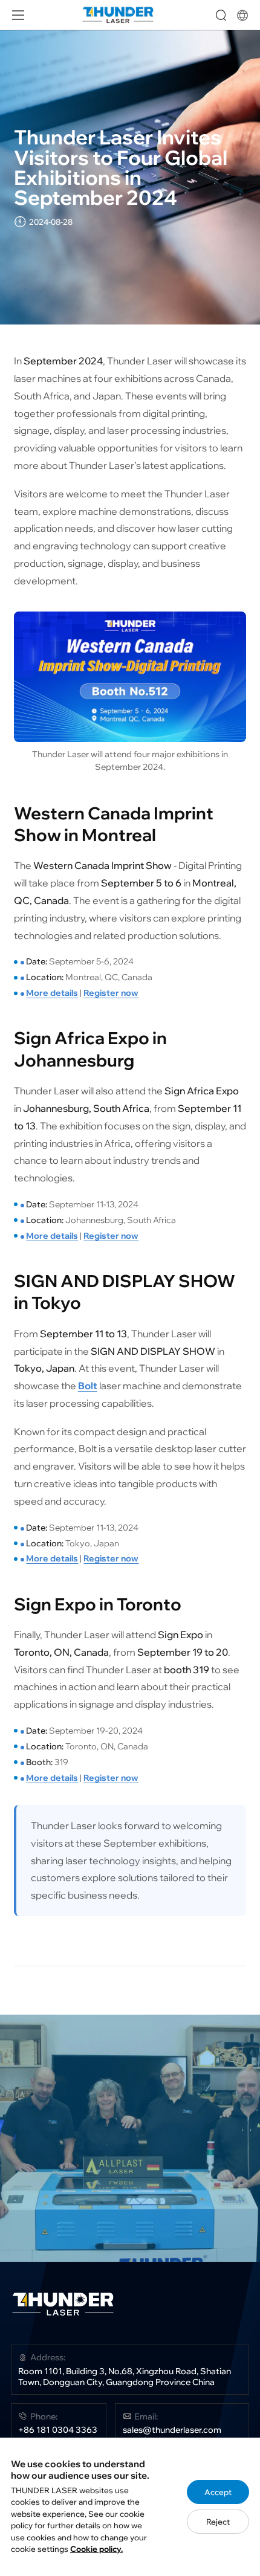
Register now (111, 993)
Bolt (88, 1386)
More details (52, 993)
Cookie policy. (96, 2549)
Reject (218, 2522)
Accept (218, 2492)
